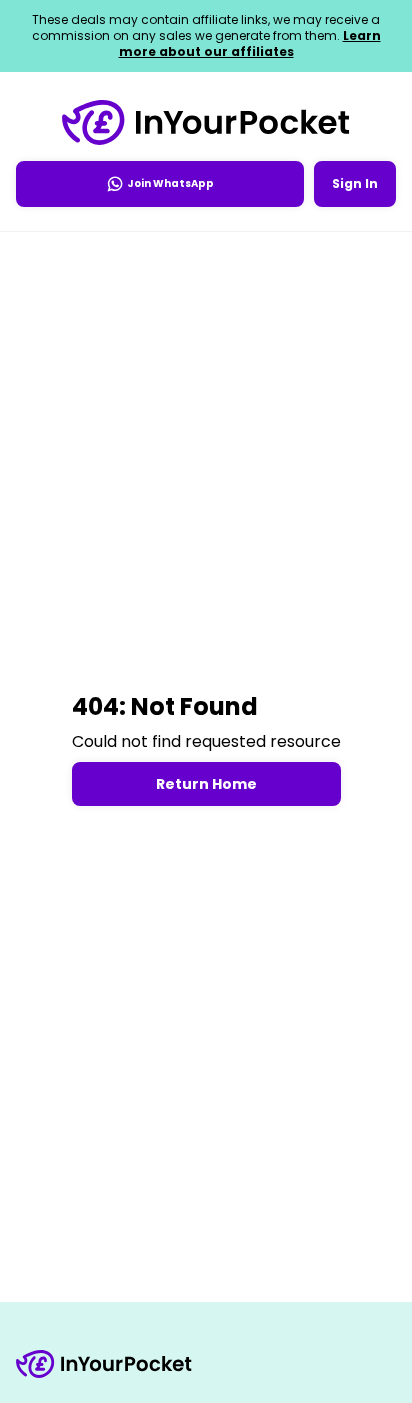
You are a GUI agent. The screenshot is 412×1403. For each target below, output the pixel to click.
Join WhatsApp (170, 183)
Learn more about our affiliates (250, 43)
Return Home (206, 784)
